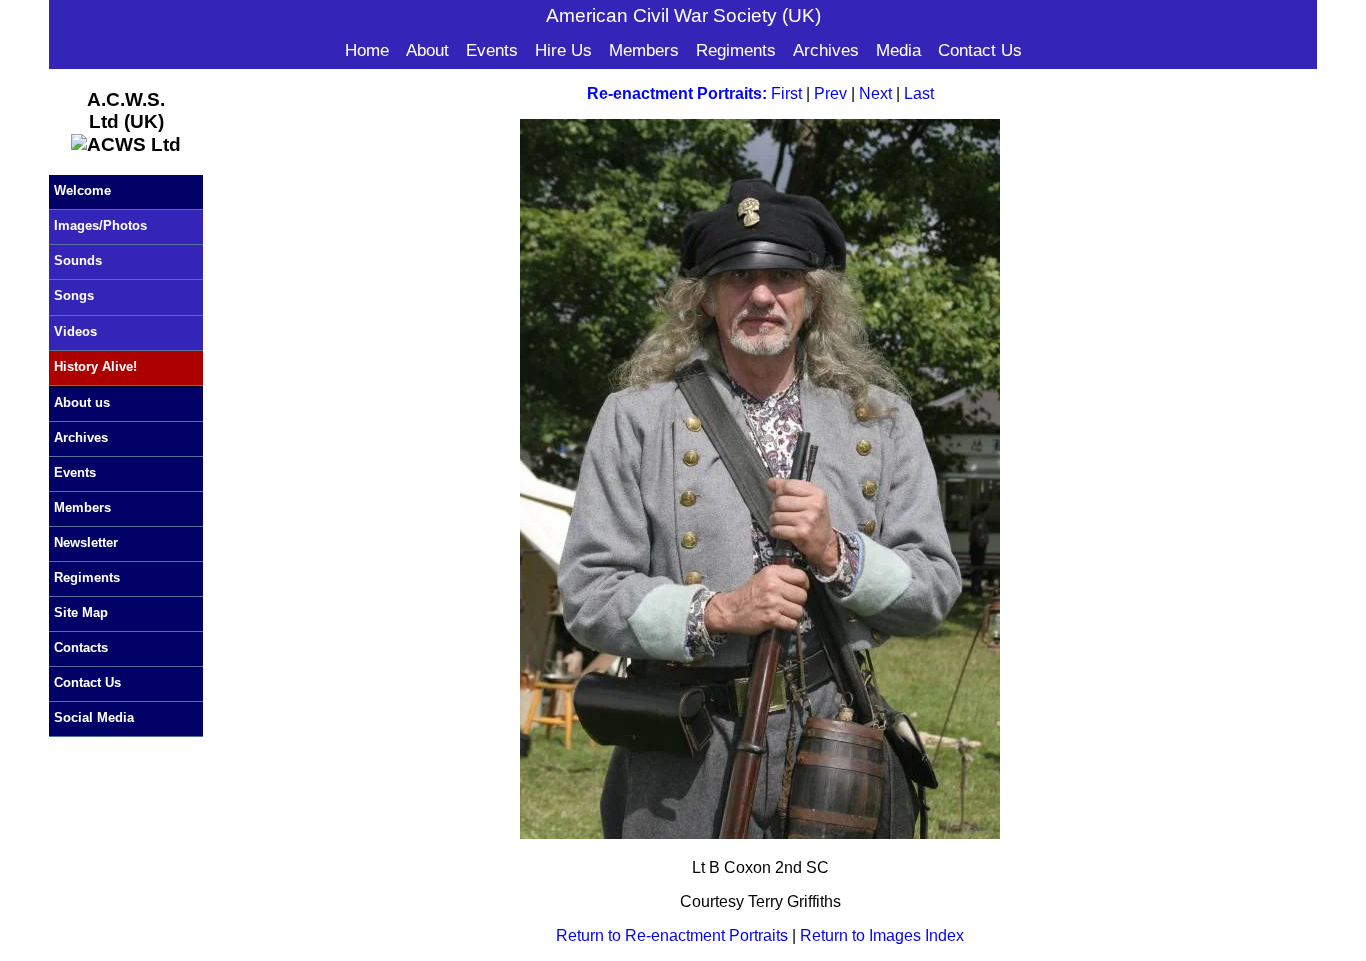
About (427, 50)
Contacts (81, 647)
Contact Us (980, 50)
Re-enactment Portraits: (677, 93)
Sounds (78, 260)
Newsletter (86, 542)
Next (875, 93)
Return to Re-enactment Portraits (672, 935)
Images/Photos (100, 225)
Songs (74, 295)
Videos (75, 331)
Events (492, 50)
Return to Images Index (882, 935)
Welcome (82, 190)
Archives (826, 50)
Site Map (81, 612)
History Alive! (95, 366)
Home (367, 50)
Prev (830, 93)
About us (82, 402)
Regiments (736, 50)
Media (898, 50)
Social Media (94, 717)
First (786, 93)
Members (644, 50)
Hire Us (563, 50)
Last (919, 93)
